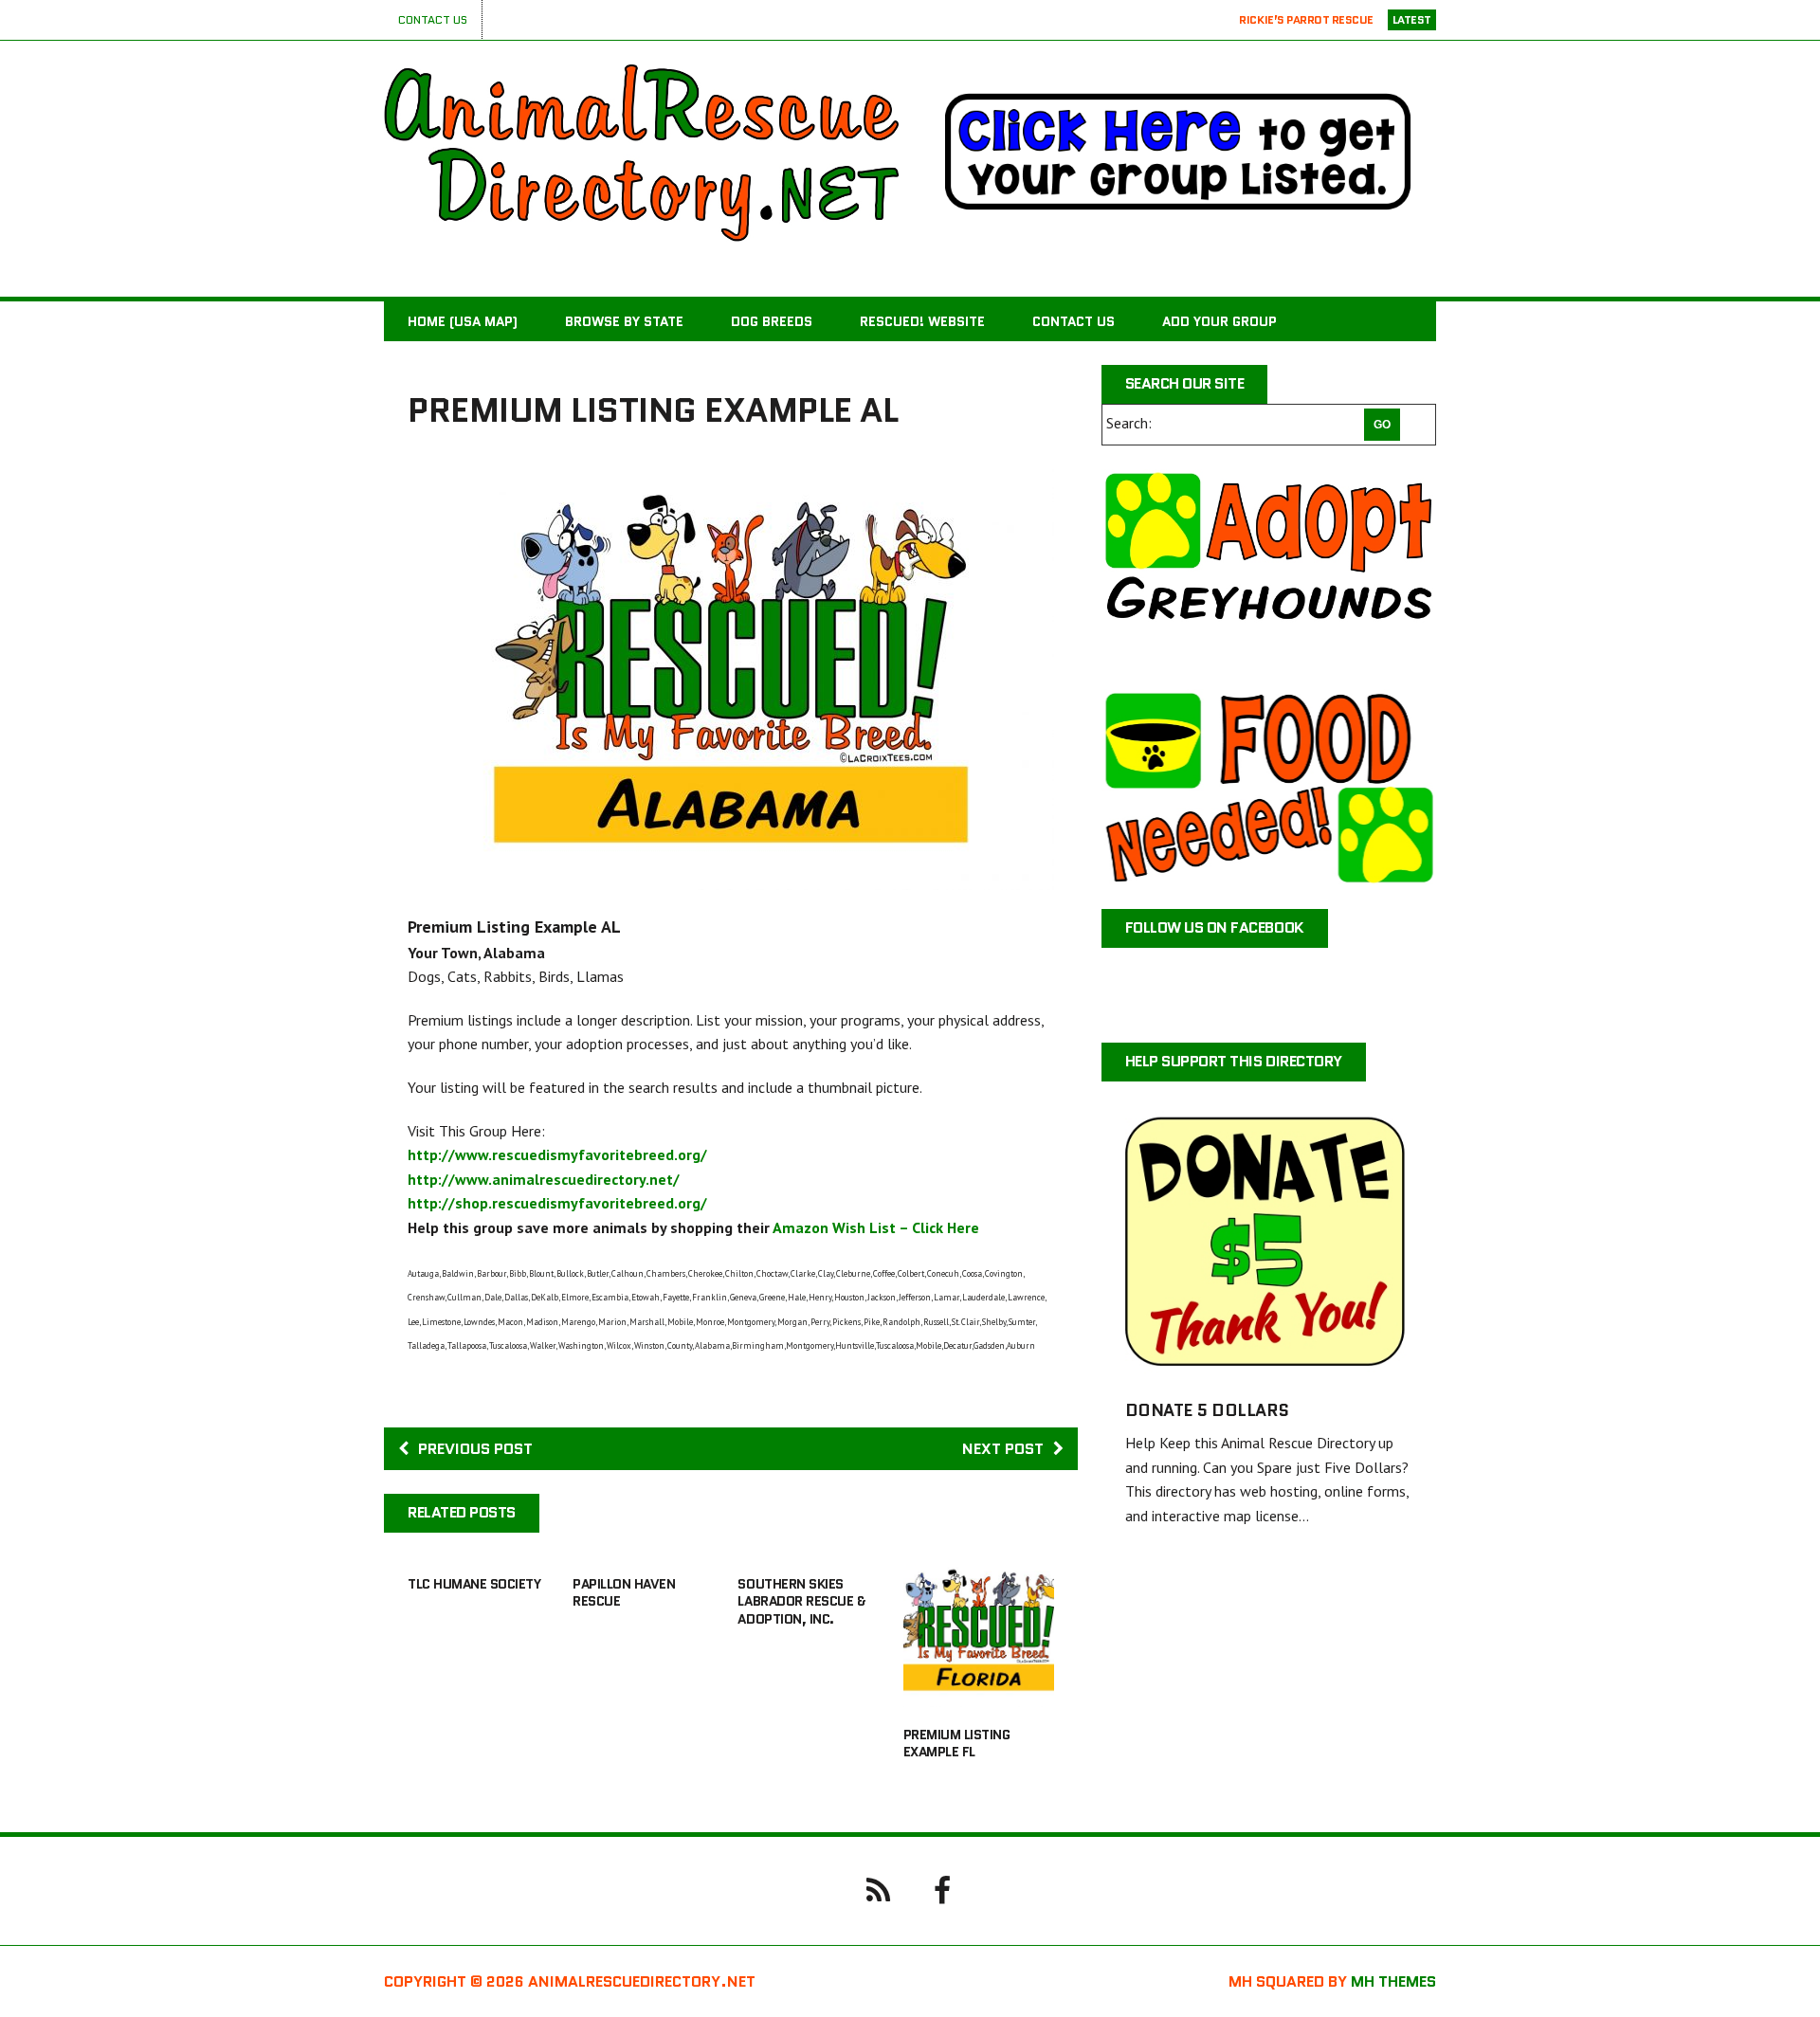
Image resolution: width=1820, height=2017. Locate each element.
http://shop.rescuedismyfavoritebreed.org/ (557, 1203)
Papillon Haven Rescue (624, 1592)
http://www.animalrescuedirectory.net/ (544, 1179)
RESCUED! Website (922, 321)
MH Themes (1393, 1981)
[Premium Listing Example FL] (979, 1695)
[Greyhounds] (1269, 567)
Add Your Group (1219, 321)
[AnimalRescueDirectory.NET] (641, 153)
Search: (1129, 423)
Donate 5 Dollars (1207, 1410)
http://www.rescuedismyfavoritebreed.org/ (557, 1154)
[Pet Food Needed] (1269, 787)
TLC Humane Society (474, 1584)
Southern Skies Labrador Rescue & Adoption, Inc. (801, 1601)
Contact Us (433, 19)
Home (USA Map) (463, 321)
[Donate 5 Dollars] (1269, 1363)
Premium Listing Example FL (957, 1743)
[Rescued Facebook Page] (942, 1889)
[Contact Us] (878, 1889)
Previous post (475, 1449)
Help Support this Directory (1234, 1061)
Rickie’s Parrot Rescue (1306, 19)
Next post (1003, 1449)
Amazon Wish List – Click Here (876, 1227)
